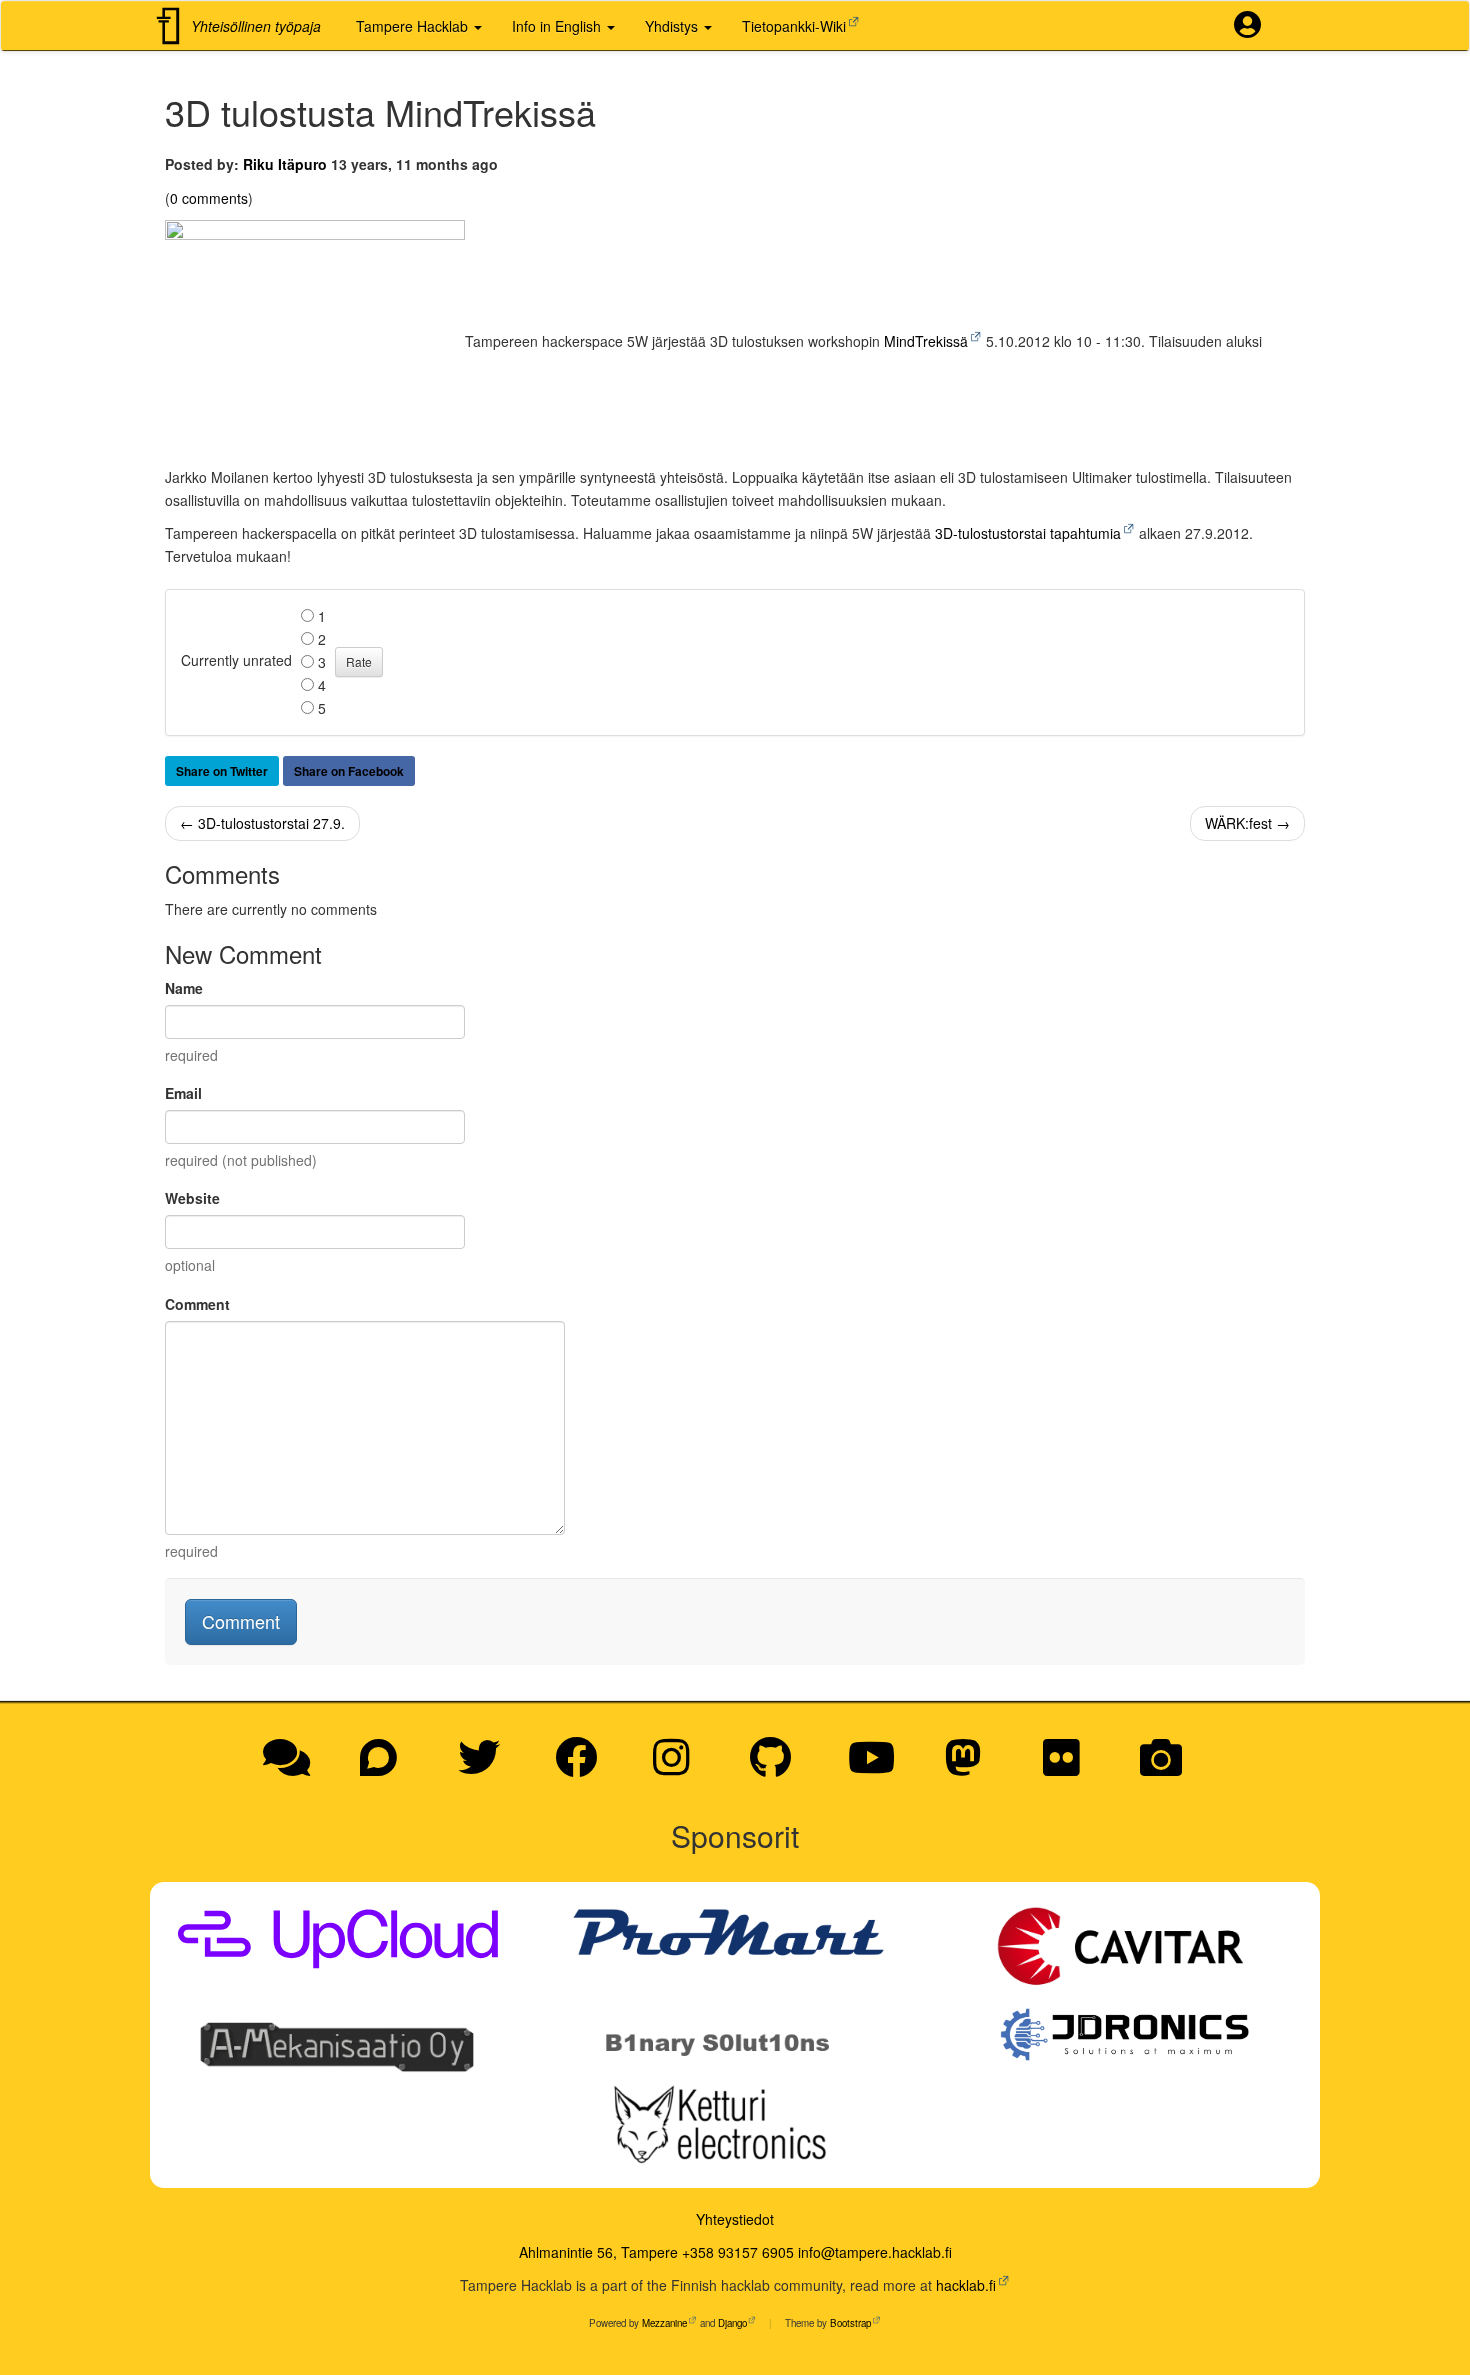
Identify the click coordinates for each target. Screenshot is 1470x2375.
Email (183, 1093)
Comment (197, 1304)
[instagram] (678, 1767)
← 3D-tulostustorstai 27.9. (262, 823)
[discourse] (385, 1767)
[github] (777, 1767)
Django (732, 2323)
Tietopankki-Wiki (794, 26)
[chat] (293, 1767)
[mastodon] (970, 1767)
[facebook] (583, 1767)
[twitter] (486, 1767)
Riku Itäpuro (285, 164)
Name (184, 988)
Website (192, 1198)
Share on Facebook (349, 771)
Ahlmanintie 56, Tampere (598, 2252)
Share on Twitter (222, 771)
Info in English (558, 26)
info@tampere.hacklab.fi (875, 2252)
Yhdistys (673, 26)
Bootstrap (850, 2323)
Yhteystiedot (735, 2219)
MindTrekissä (926, 341)
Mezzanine (664, 2323)
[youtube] (878, 1767)
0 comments (209, 198)
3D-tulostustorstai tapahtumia (1028, 533)
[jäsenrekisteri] (1254, 26)
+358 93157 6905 (738, 2252)
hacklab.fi (966, 2285)
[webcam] (1161, 1767)
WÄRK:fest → (1247, 823)
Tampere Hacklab (414, 26)
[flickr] (1068, 1767)
